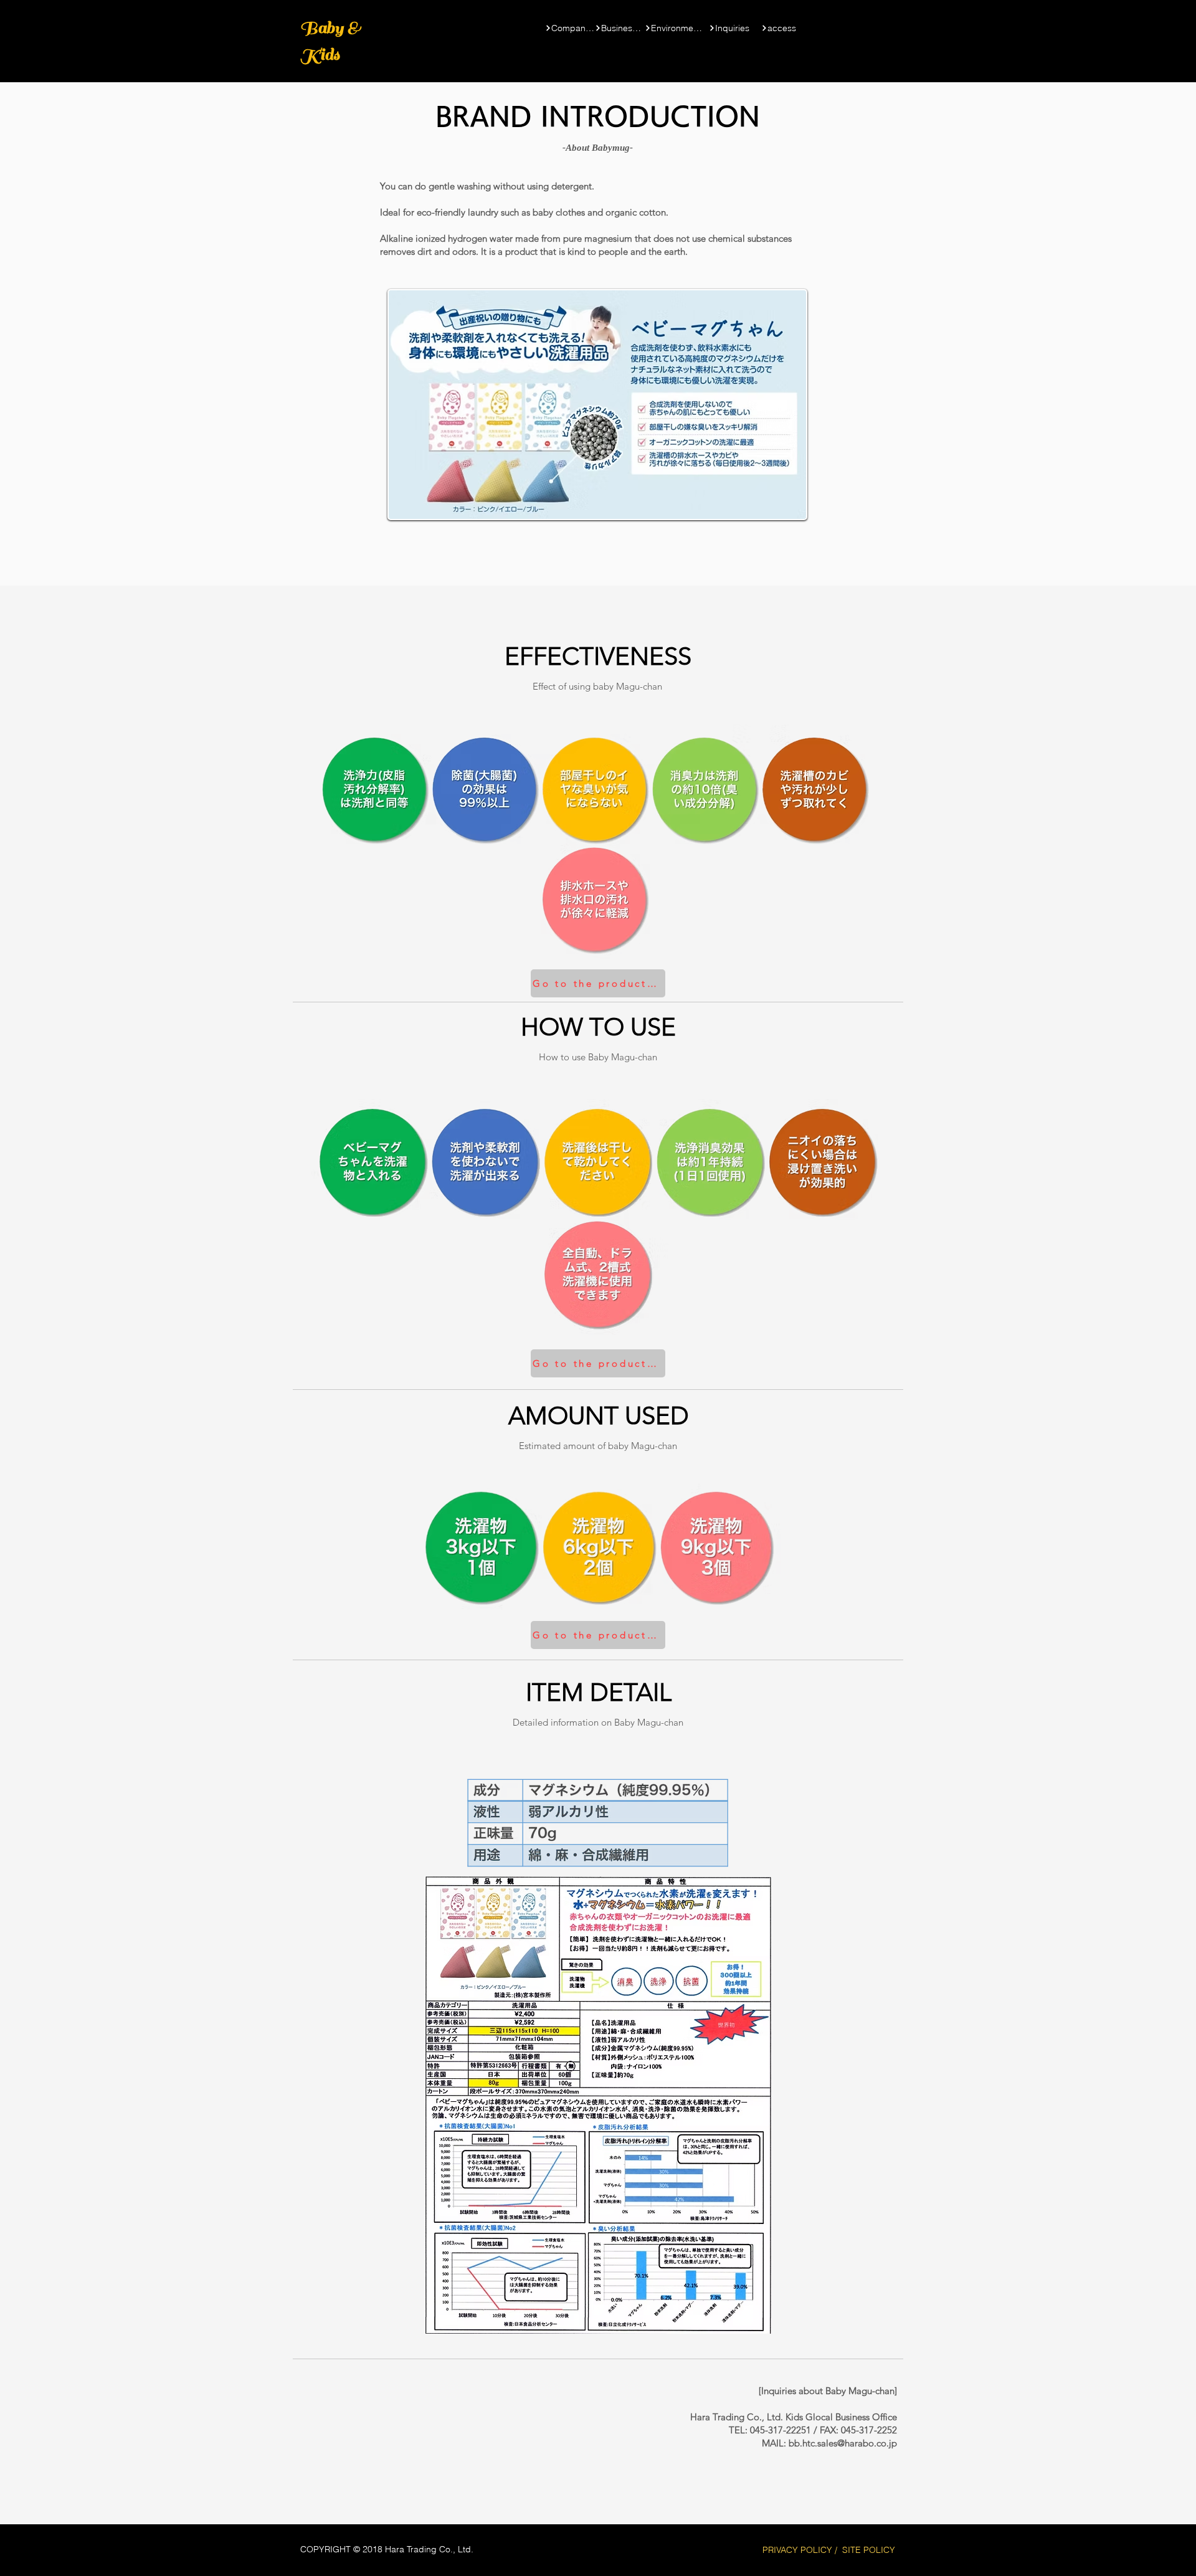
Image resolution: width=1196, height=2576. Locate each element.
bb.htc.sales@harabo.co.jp (843, 2443)
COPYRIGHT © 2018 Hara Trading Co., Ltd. (387, 2549)
